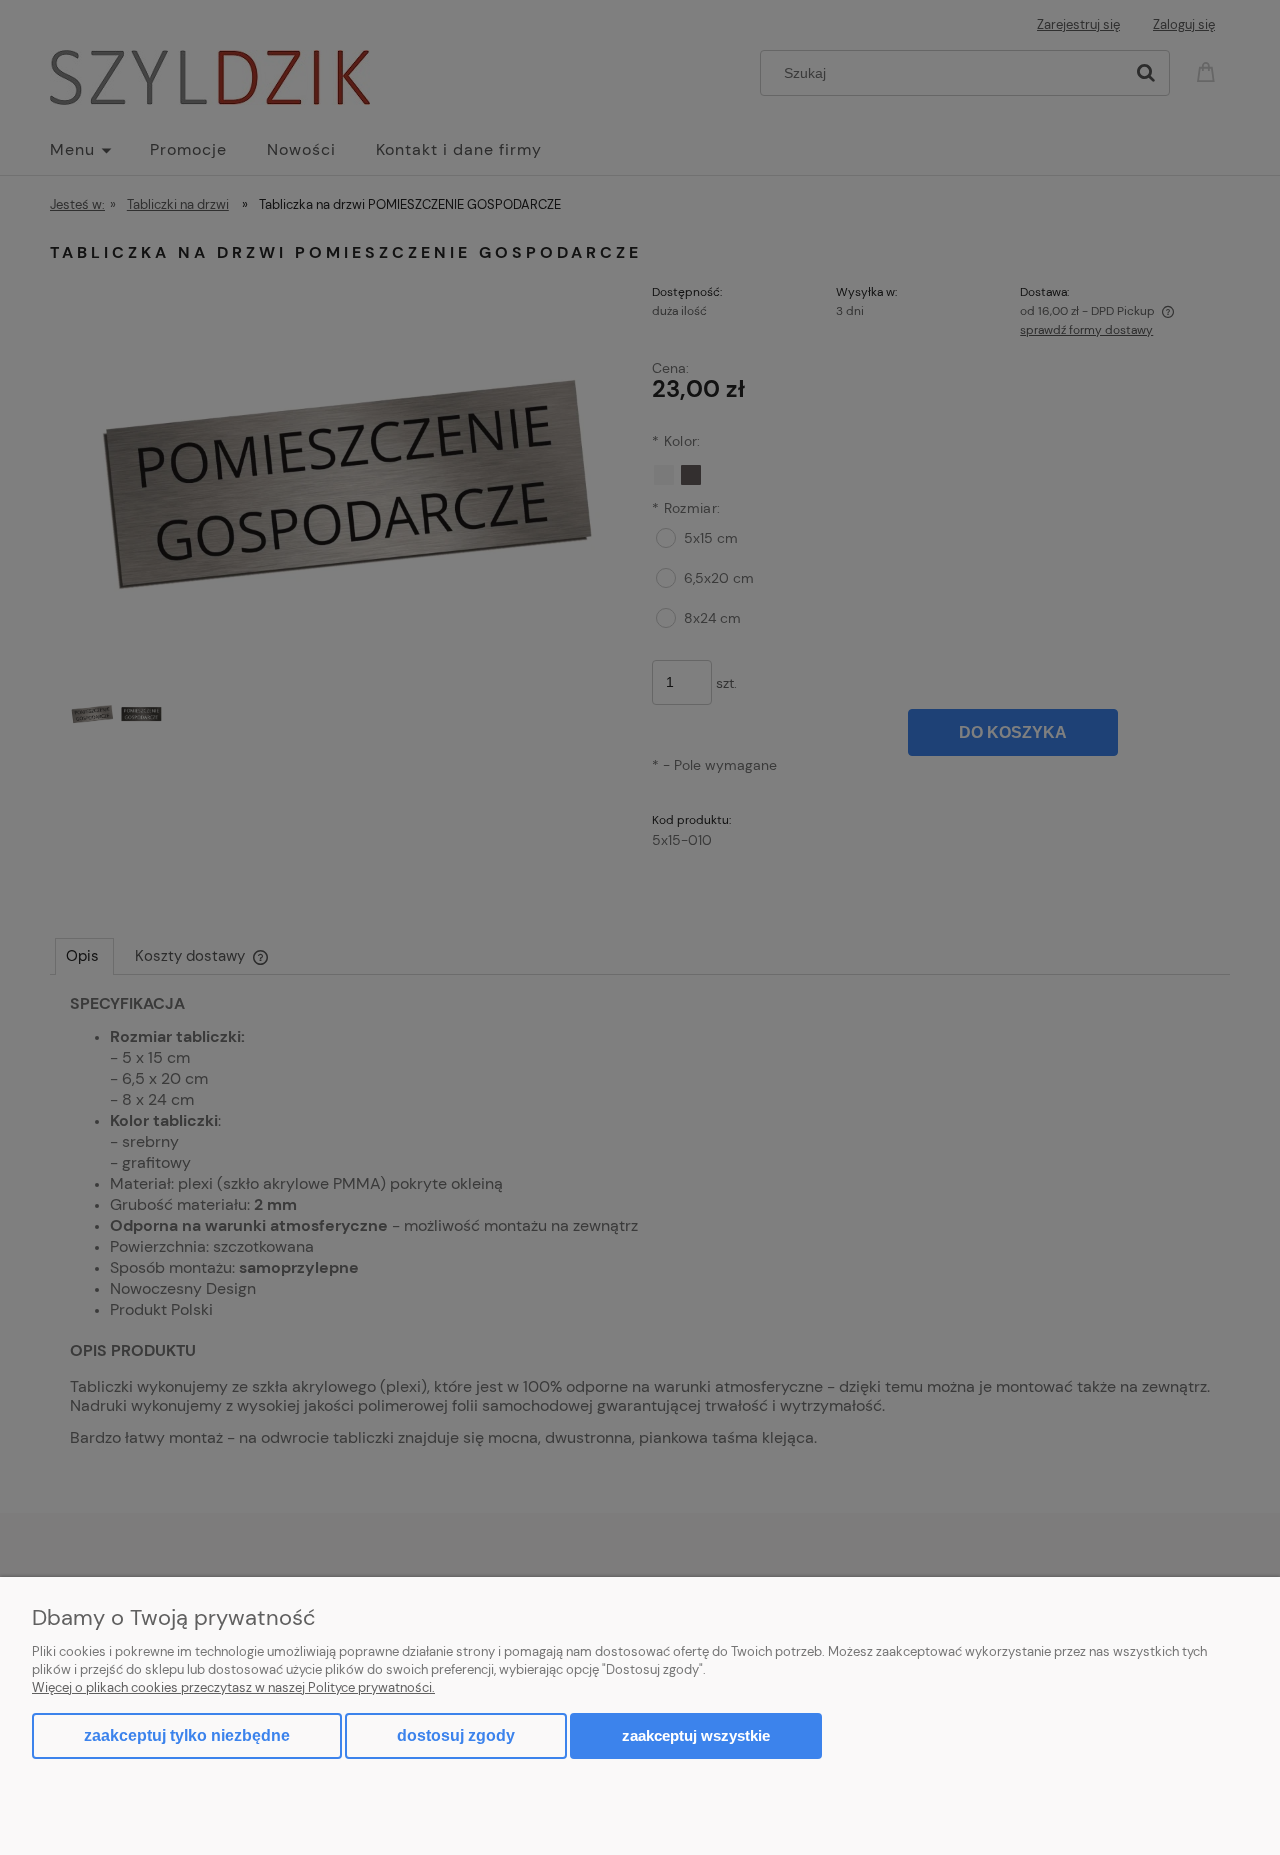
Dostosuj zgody (456, 1735)
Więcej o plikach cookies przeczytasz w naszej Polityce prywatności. (233, 1687)
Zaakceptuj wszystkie (696, 1735)
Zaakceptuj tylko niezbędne (187, 1735)
